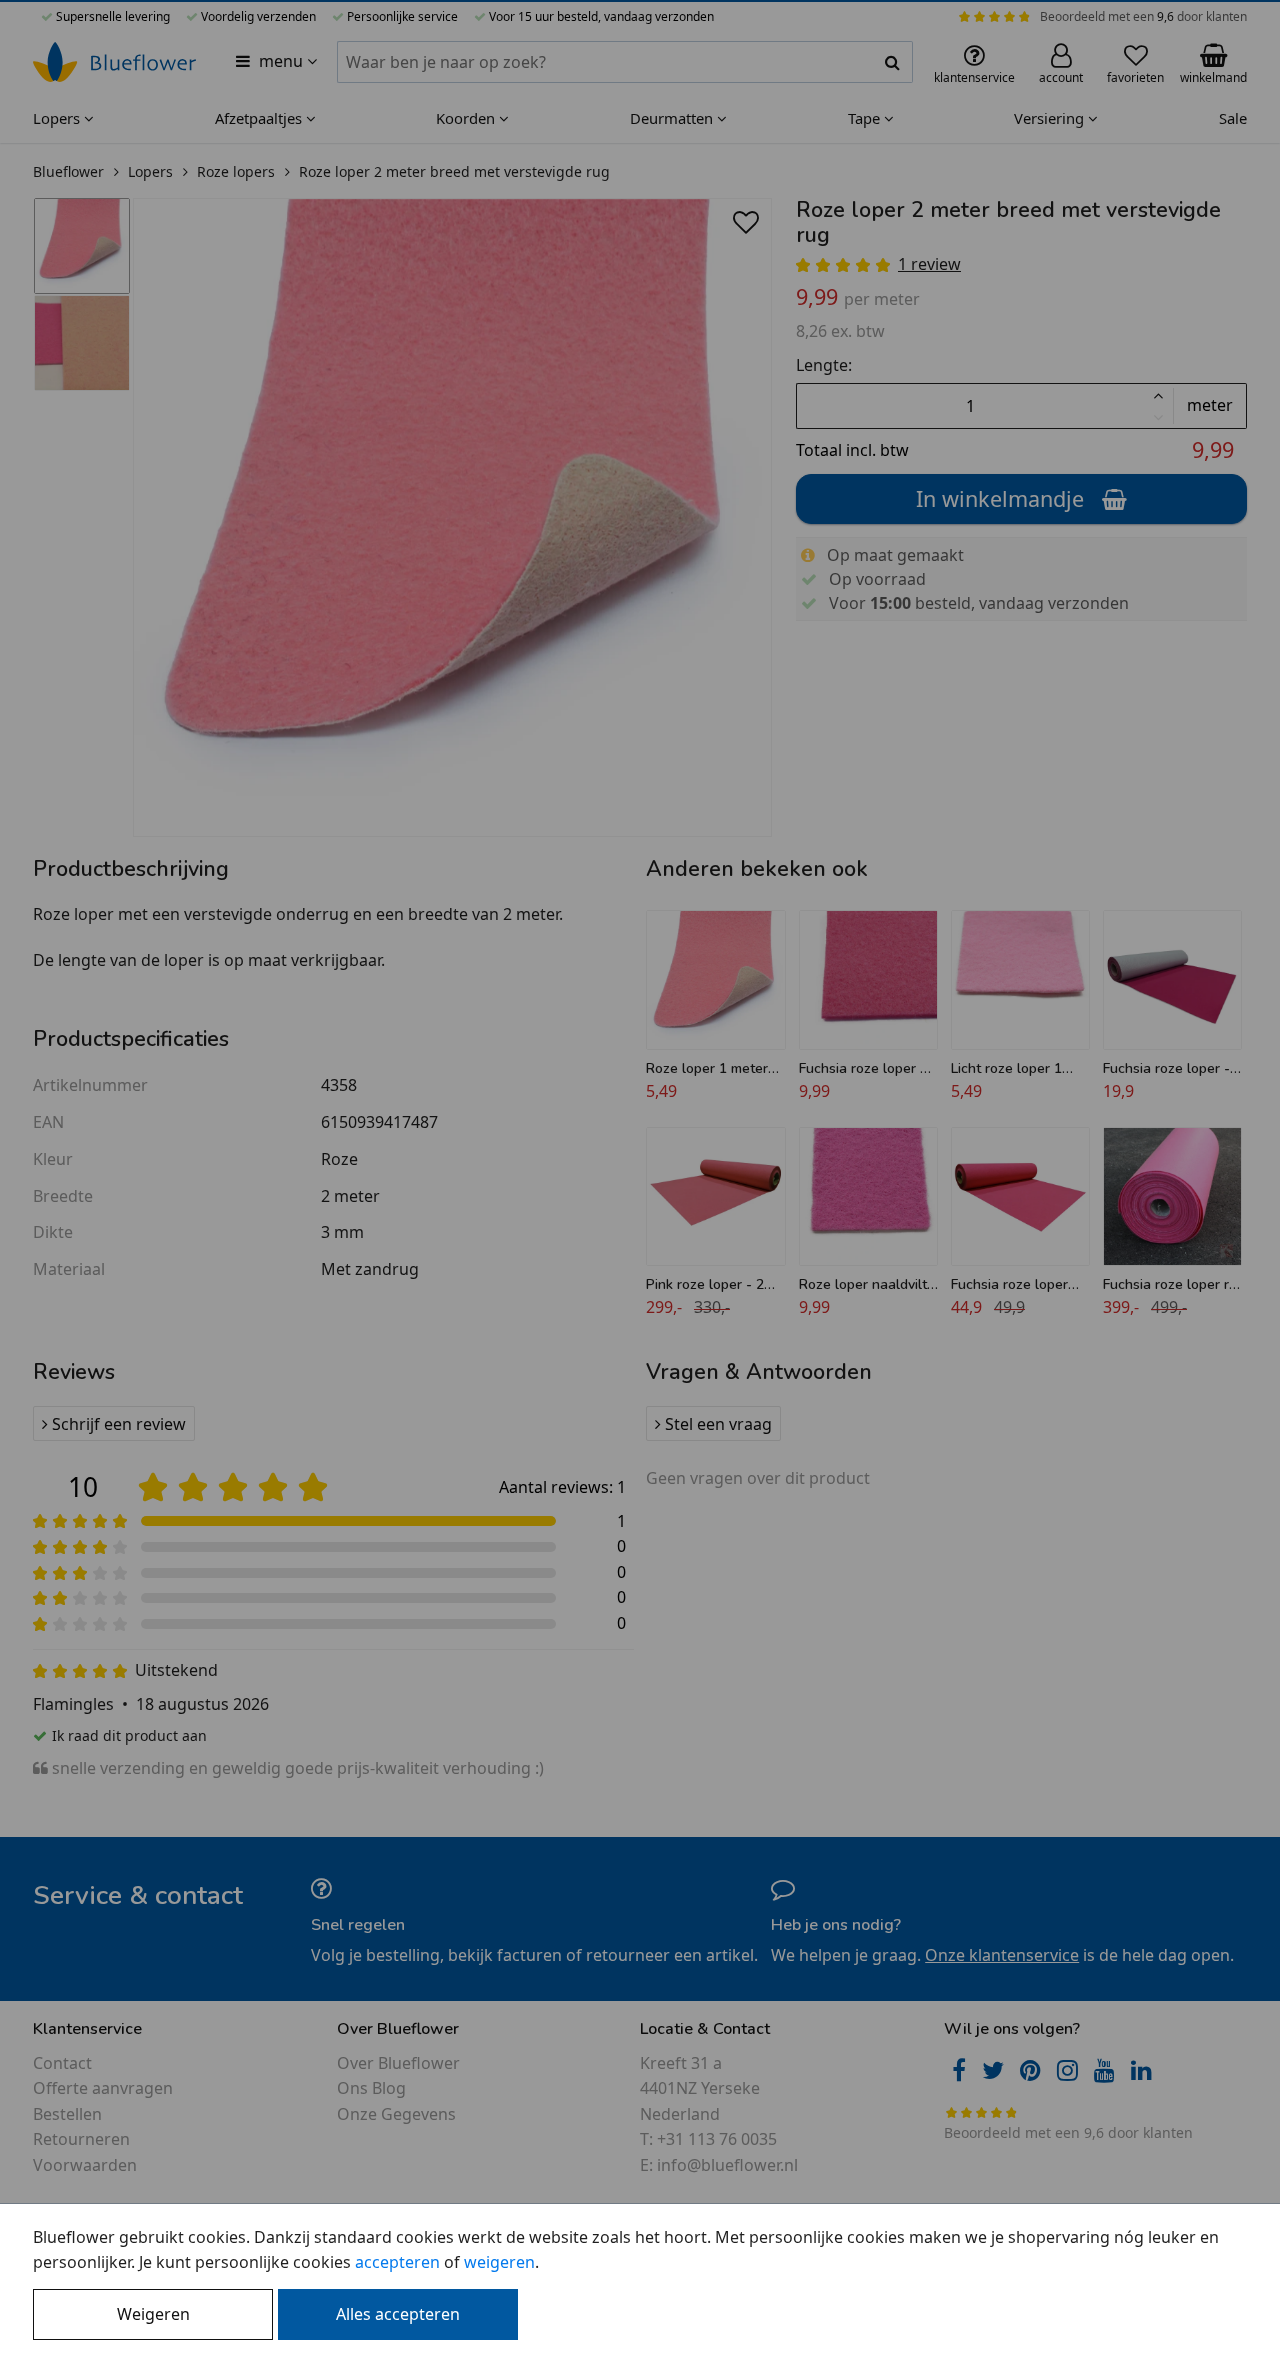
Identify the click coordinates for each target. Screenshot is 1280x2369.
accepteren (397, 2262)
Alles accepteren (398, 2314)
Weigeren (153, 2314)
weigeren (499, 2262)
